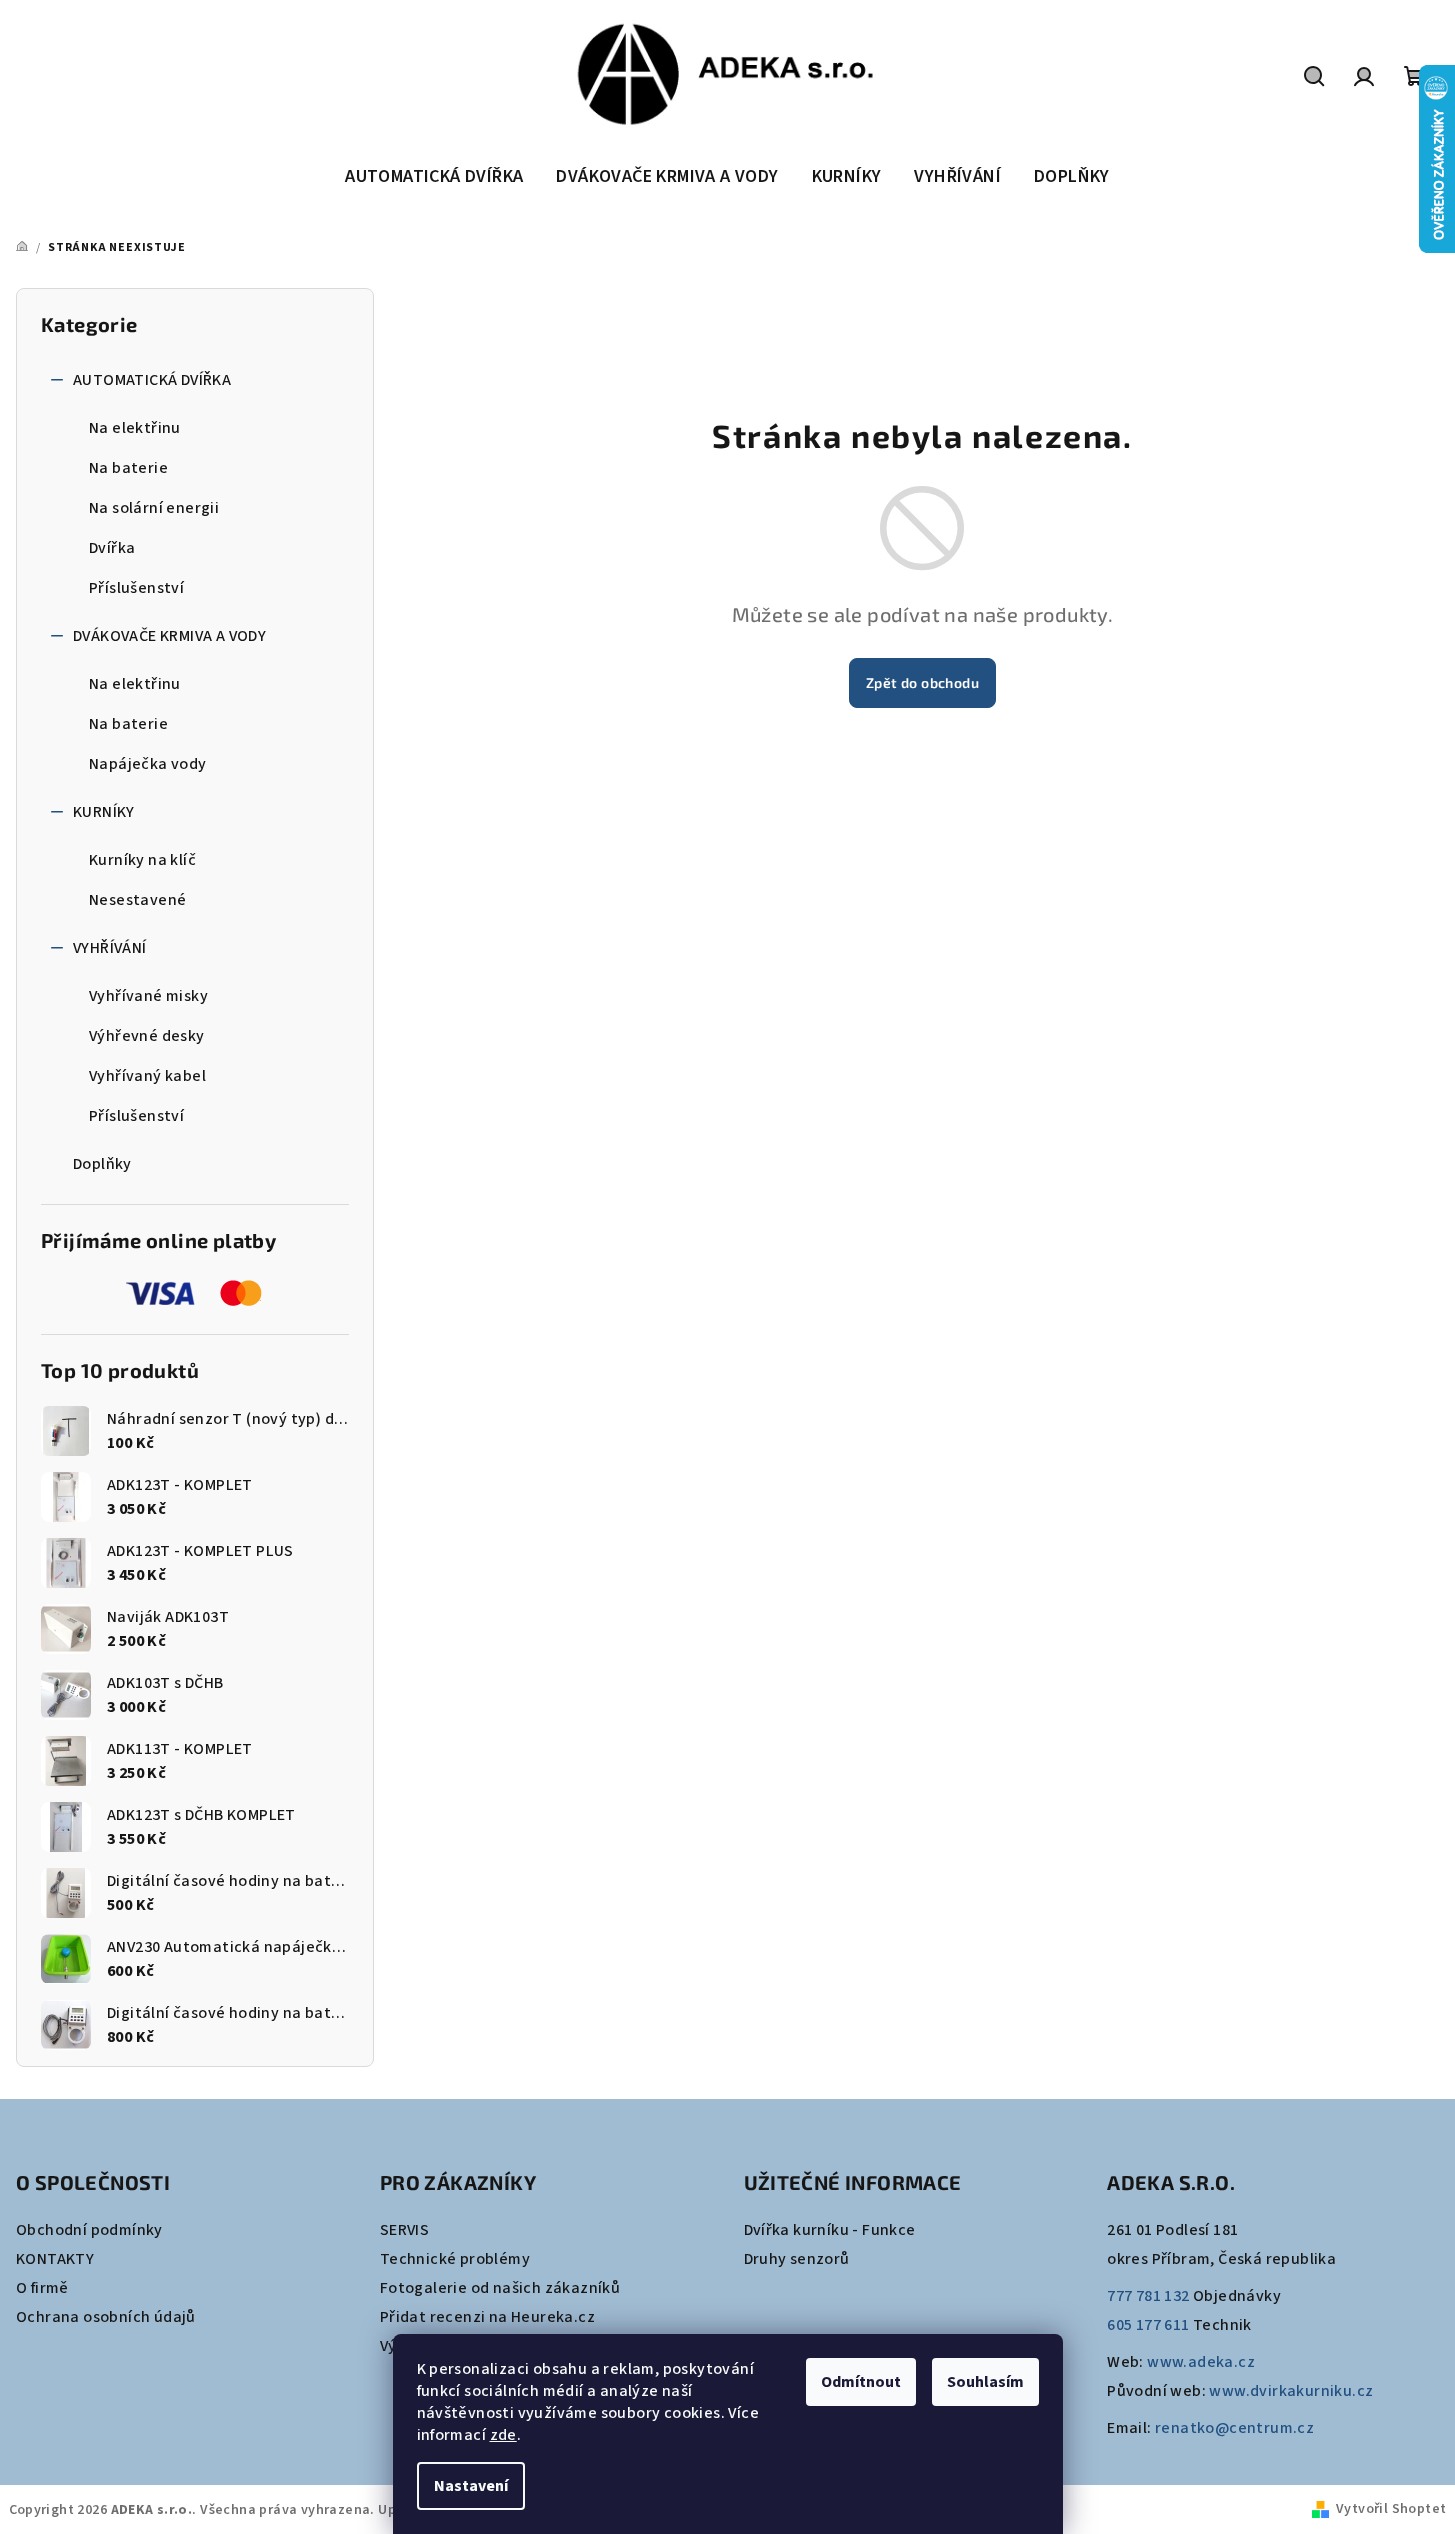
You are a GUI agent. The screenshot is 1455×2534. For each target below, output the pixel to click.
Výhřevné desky (147, 1036)
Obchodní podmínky (89, 2230)
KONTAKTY (55, 2259)
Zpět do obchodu (922, 682)
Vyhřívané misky (148, 996)
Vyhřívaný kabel (147, 1076)
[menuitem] (434, 177)
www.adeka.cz (1201, 2362)
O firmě (42, 2288)
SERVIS (404, 2230)
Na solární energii (154, 508)
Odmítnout (861, 2382)
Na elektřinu (135, 428)
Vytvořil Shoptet (1391, 2509)
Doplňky (102, 1164)
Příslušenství (136, 588)
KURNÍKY (104, 812)
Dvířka (112, 548)
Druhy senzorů (797, 2259)
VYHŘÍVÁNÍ (110, 948)
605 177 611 (1148, 2325)
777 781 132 (1148, 2296)
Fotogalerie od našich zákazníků (500, 2288)
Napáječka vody (148, 764)
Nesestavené (137, 900)
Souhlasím (985, 2382)
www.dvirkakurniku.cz (1291, 2391)
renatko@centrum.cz (1234, 2428)
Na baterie (128, 468)
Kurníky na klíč (142, 860)
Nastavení (471, 2486)
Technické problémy (455, 2259)
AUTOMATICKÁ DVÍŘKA (152, 380)
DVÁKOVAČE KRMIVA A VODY (169, 636)
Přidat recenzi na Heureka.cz (487, 2317)
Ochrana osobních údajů (106, 2317)
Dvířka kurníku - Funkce (830, 2230)
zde (503, 2435)
